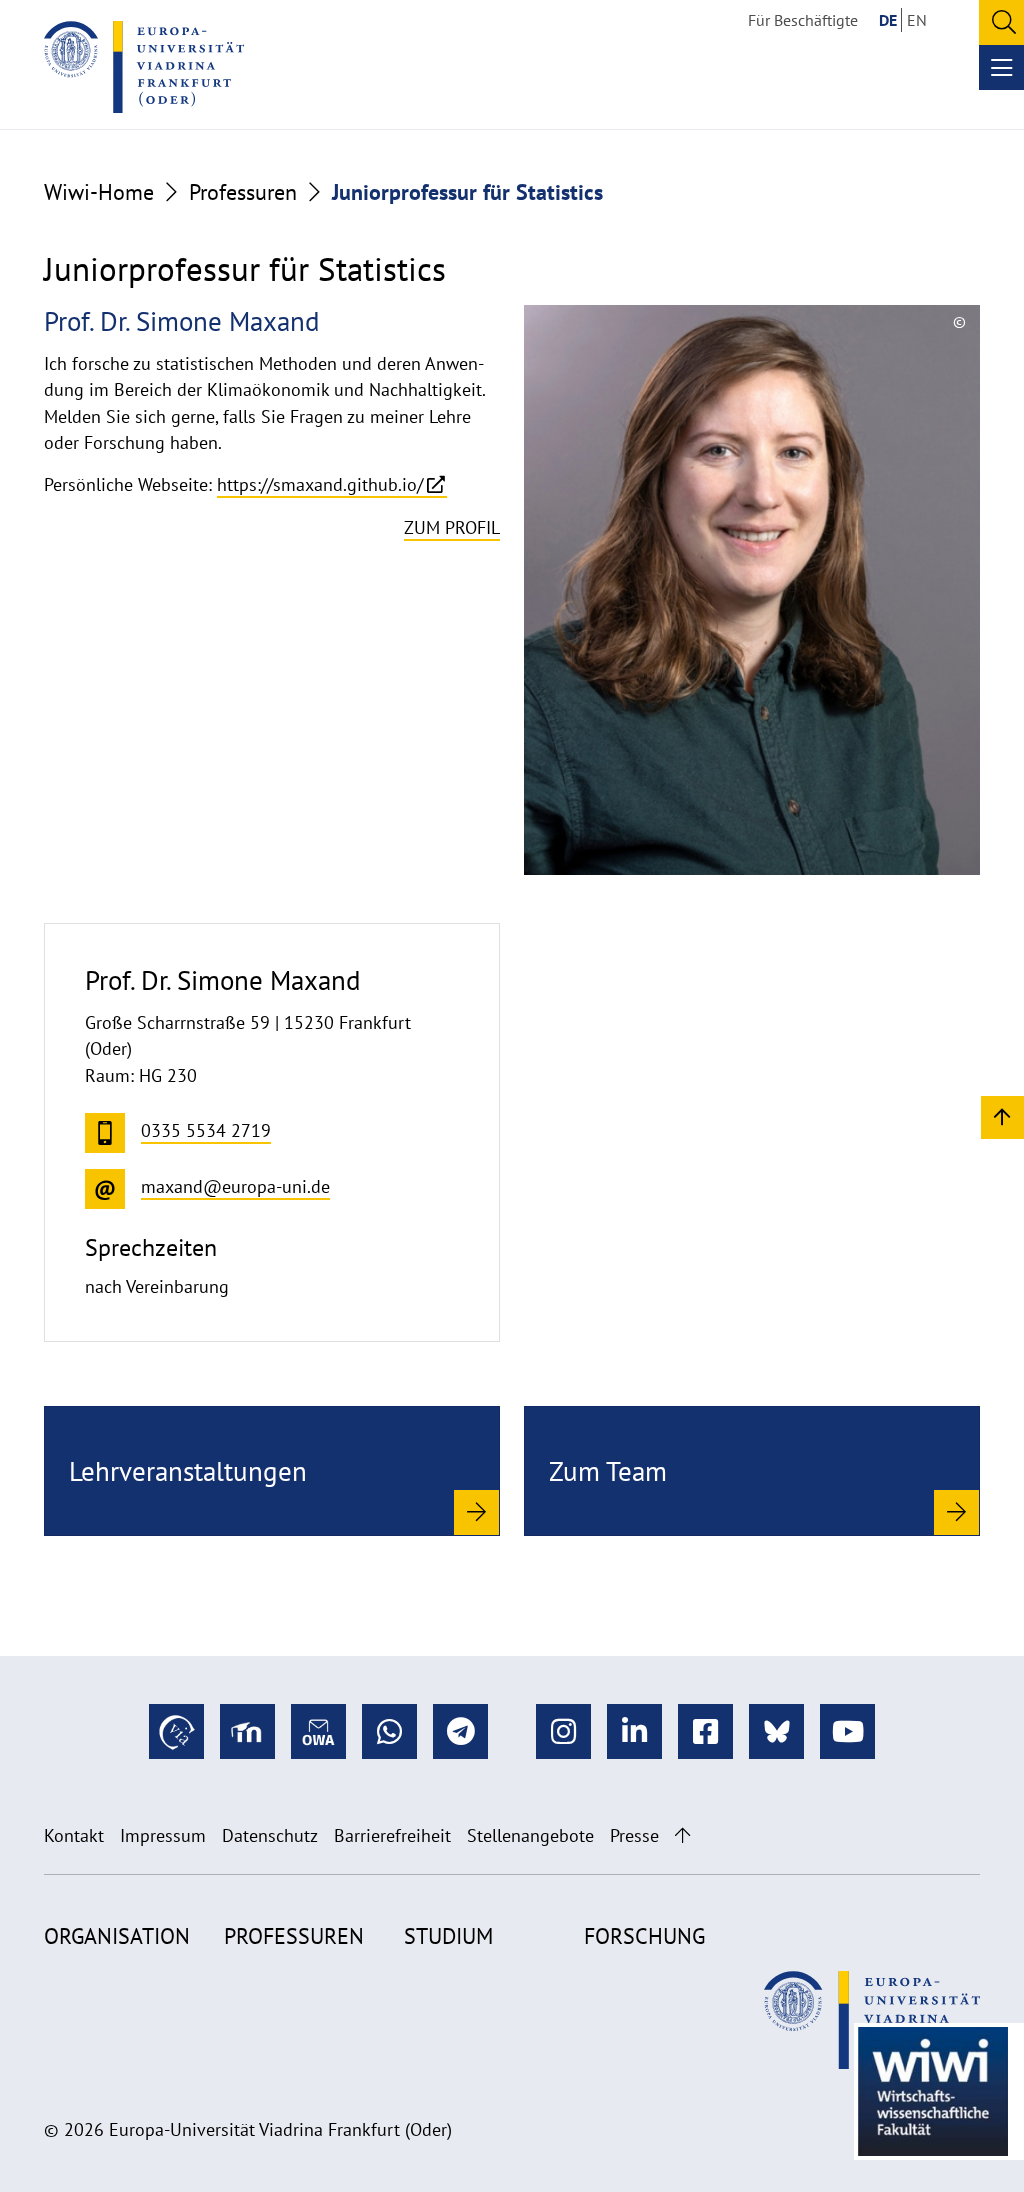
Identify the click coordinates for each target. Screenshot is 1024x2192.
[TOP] (1002, 1116)
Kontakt (74, 1835)
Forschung (644, 1936)
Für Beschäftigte (803, 20)
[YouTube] (847, 1731)
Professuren (243, 192)
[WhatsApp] (389, 1731)
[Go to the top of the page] (682, 1835)
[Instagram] (563, 1731)
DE (888, 20)
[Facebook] (705, 1731)
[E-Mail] (318, 1731)
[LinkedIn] (634, 1731)
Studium (448, 1936)
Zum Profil (452, 527)
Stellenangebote (530, 1835)
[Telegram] (460, 1731)
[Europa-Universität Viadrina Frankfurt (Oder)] (144, 67)
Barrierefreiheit (392, 1835)
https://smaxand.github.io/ (320, 484)
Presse (634, 1835)
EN (917, 20)
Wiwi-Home (99, 192)
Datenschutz (270, 1835)
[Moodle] (247, 1731)
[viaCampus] (176, 1731)
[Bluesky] (776, 1731)
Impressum (163, 1835)
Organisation (117, 1936)
